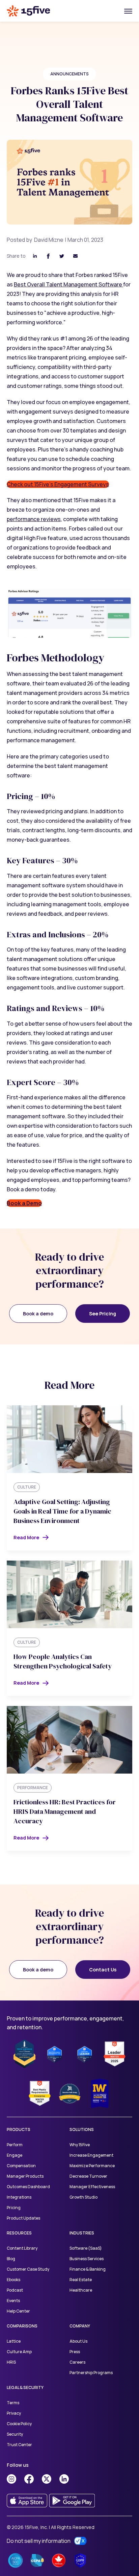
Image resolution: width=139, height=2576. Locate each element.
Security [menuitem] (15, 2434)
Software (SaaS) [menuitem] (86, 2248)
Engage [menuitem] (15, 2155)
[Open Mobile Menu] (128, 11)
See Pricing (103, 1314)
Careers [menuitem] (77, 2362)
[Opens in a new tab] (11, 2479)
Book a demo (38, 1314)
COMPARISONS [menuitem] (22, 2326)
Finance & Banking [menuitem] (88, 2269)
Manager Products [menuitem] (25, 2176)
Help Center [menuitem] (18, 2311)
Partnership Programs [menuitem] (91, 2373)
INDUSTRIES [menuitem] (82, 2233)
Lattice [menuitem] (14, 2341)
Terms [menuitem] (13, 2403)
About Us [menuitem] (78, 2341)
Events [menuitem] (13, 2301)
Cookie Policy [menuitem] (19, 2424)
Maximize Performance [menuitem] (92, 2166)
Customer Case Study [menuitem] (28, 2269)
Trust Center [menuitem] (19, 2445)
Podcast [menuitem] (15, 2290)
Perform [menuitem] (15, 2145)
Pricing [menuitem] (14, 2208)
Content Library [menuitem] (22, 2248)
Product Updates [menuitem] (23, 2218)
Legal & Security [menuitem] (25, 2387)
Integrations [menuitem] (19, 2197)
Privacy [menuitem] (14, 2413)
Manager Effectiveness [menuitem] (92, 2187)
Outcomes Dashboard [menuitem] (28, 2187)
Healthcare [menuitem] (81, 2290)
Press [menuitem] (75, 2352)
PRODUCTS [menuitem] (19, 2129)
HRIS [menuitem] (11, 2362)
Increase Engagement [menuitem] (91, 2155)
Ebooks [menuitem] (13, 2280)
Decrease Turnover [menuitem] (88, 2176)
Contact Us (103, 1970)
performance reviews (34, 519)
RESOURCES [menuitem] (19, 2233)
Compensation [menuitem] (21, 2166)
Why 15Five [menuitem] (80, 2145)
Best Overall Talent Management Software (68, 284)
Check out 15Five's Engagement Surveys (58, 484)
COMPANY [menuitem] (80, 2326)
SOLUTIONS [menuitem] (82, 2129)
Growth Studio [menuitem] (84, 2197)
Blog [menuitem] (11, 2259)
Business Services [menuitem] (87, 2259)
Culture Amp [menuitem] (19, 2352)
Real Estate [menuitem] (81, 2280)
